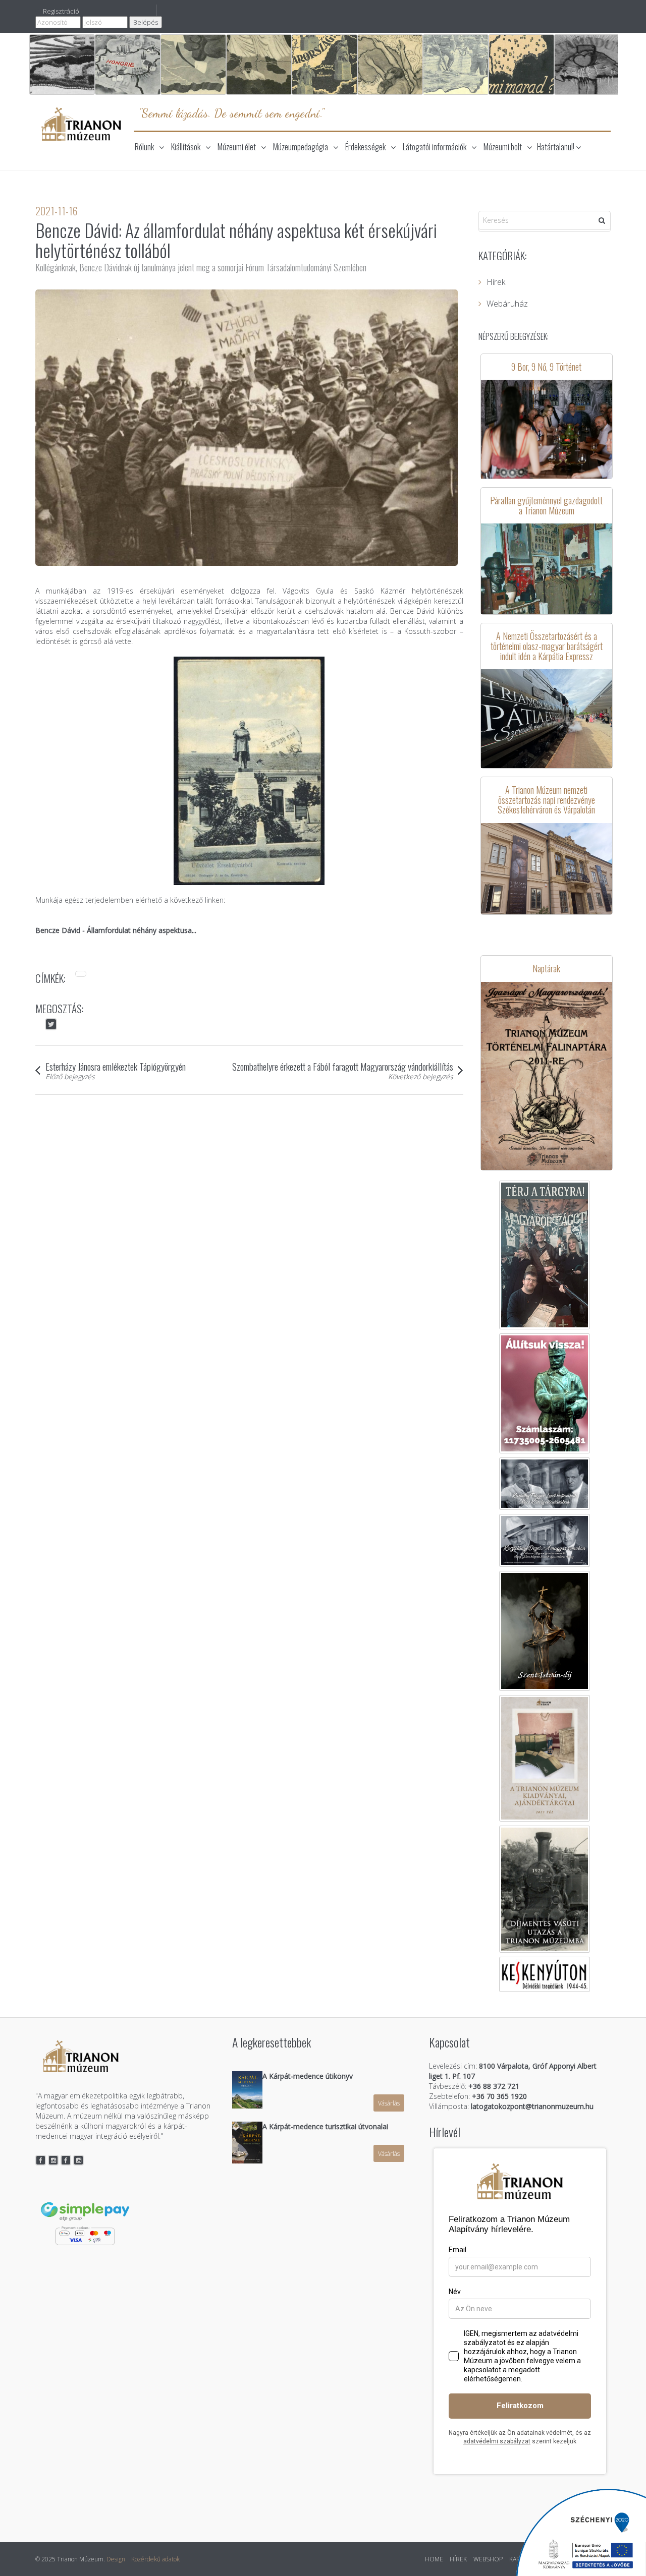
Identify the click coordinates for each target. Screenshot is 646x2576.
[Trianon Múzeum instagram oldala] (53, 2160)
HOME (434, 2559)
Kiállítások (186, 147)
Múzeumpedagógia (301, 147)
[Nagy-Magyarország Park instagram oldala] (79, 2160)
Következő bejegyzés (421, 1076)
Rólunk (144, 147)
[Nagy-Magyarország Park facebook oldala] (66, 2160)
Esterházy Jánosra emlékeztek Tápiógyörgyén (116, 1066)
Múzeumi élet (237, 147)
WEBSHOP (488, 2559)
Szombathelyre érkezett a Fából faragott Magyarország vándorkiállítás (343, 1066)
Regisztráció (61, 11)
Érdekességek (365, 147)
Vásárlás (389, 2103)
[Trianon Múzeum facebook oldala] (41, 2160)
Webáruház (507, 304)
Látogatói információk (435, 147)
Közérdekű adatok (155, 2559)
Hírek (496, 282)
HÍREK (458, 2559)
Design (116, 2559)
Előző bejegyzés (70, 1076)
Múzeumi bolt (503, 147)
